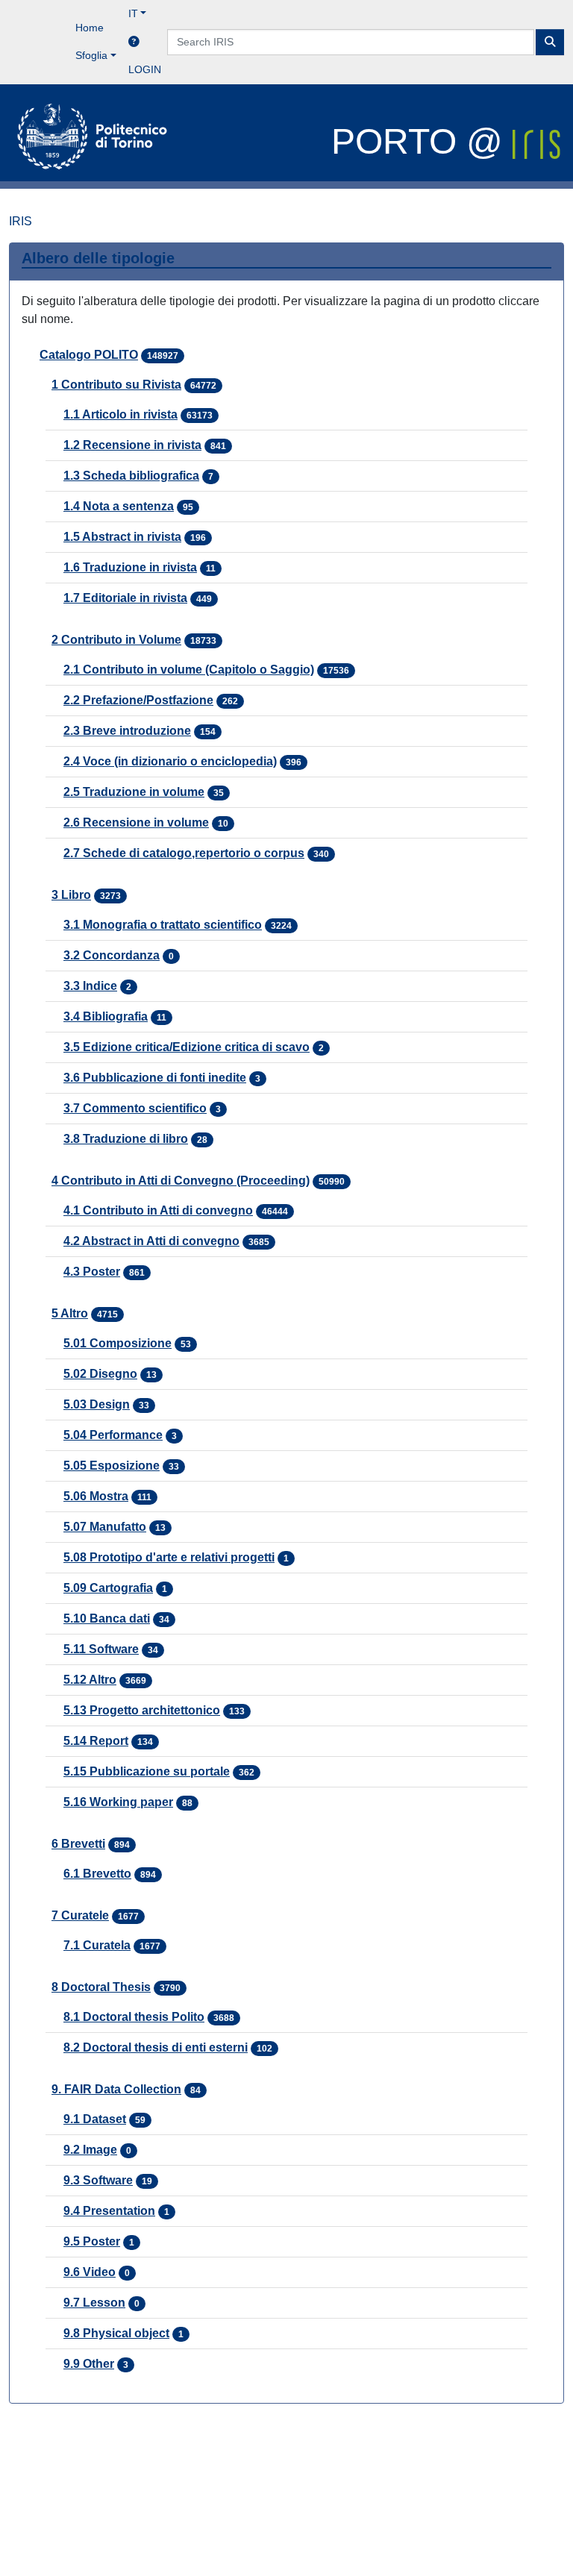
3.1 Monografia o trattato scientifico (163, 925)
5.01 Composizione (118, 1343)
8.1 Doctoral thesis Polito (134, 2017)
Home (90, 28)
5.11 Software (101, 1649)
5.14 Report (96, 1741)
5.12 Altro (90, 1680)
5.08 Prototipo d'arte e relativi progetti (169, 1557)
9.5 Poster (92, 2241)
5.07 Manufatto (105, 1527)
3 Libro (71, 895)
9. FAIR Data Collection (116, 2089)
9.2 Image (90, 2150)
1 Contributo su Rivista (116, 385)
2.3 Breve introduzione (127, 731)
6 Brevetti (78, 1844)
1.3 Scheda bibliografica (131, 476)
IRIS (21, 221)
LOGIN (145, 69)
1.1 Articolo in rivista (120, 414)
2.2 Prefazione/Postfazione (138, 700)
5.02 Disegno (100, 1374)
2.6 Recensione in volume (136, 822)
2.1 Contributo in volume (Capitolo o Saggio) (189, 670)
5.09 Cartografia (108, 1588)
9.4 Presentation (109, 2211)
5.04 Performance (113, 1435)
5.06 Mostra (96, 1496)
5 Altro (70, 1313)
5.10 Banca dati (107, 1618)
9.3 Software (98, 2180)
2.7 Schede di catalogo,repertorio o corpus (184, 853)
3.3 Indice (90, 986)
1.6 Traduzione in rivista (130, 567)
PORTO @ (422, 141)
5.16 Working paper (118, 1802)
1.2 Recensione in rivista (132, 445)
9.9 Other (89, 2364)
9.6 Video (90, 2272)
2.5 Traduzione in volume (134, 792)
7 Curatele (80, 1915)
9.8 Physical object (116, 2333)
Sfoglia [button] (91, 55)
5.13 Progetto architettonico (142, 1710)
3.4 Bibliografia (106, 1016)
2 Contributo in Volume (116, 640)
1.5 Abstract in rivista (122, 537)
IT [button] (133, 13)
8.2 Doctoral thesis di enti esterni (156, 2047)
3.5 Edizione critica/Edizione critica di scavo (187, 1047)
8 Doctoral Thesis (101, 1987)
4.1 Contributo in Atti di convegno (158, 1210)
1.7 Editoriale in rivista (125, 598)
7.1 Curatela (97, 1945)
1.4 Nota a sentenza (119, 506)
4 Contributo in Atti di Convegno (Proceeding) (181, 1181)
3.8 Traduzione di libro (126, 1139)
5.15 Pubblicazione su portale (147, 1771)
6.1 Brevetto (97, 1874)
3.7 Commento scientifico (135, 1108)
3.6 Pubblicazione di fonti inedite (155, 1078)
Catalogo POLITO (89, 355)
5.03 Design (97, 1404)
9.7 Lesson (94, 2303)
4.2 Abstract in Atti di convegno (151, 1241)
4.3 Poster (92, 1272)
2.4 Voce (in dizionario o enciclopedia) (170, 761)
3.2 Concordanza (112, 955)
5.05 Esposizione (112, 1466)
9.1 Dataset (95, 2119)
